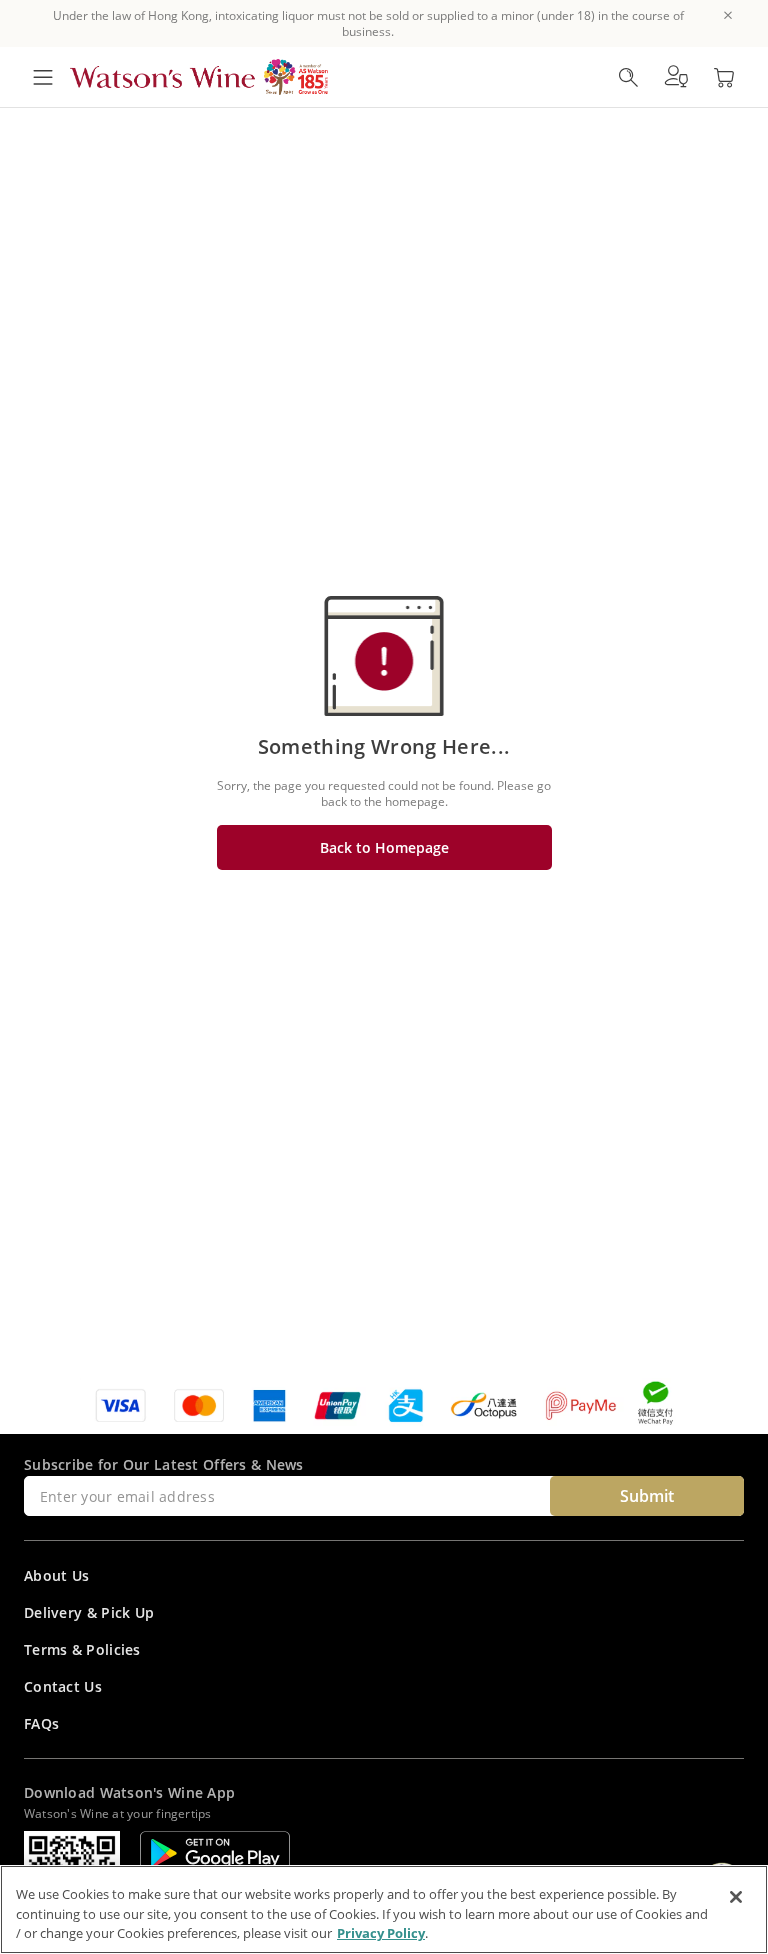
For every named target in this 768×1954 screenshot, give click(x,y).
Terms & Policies (82, 1649)
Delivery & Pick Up (89, 1612)
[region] (384, 1909)
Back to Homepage (384, 847)
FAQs (41, 1723)
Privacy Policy (381, 1933)
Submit (647, 1496)
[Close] (736, 1897)
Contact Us (63, 1686)
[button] (676, 77)
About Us (56, 1575)
